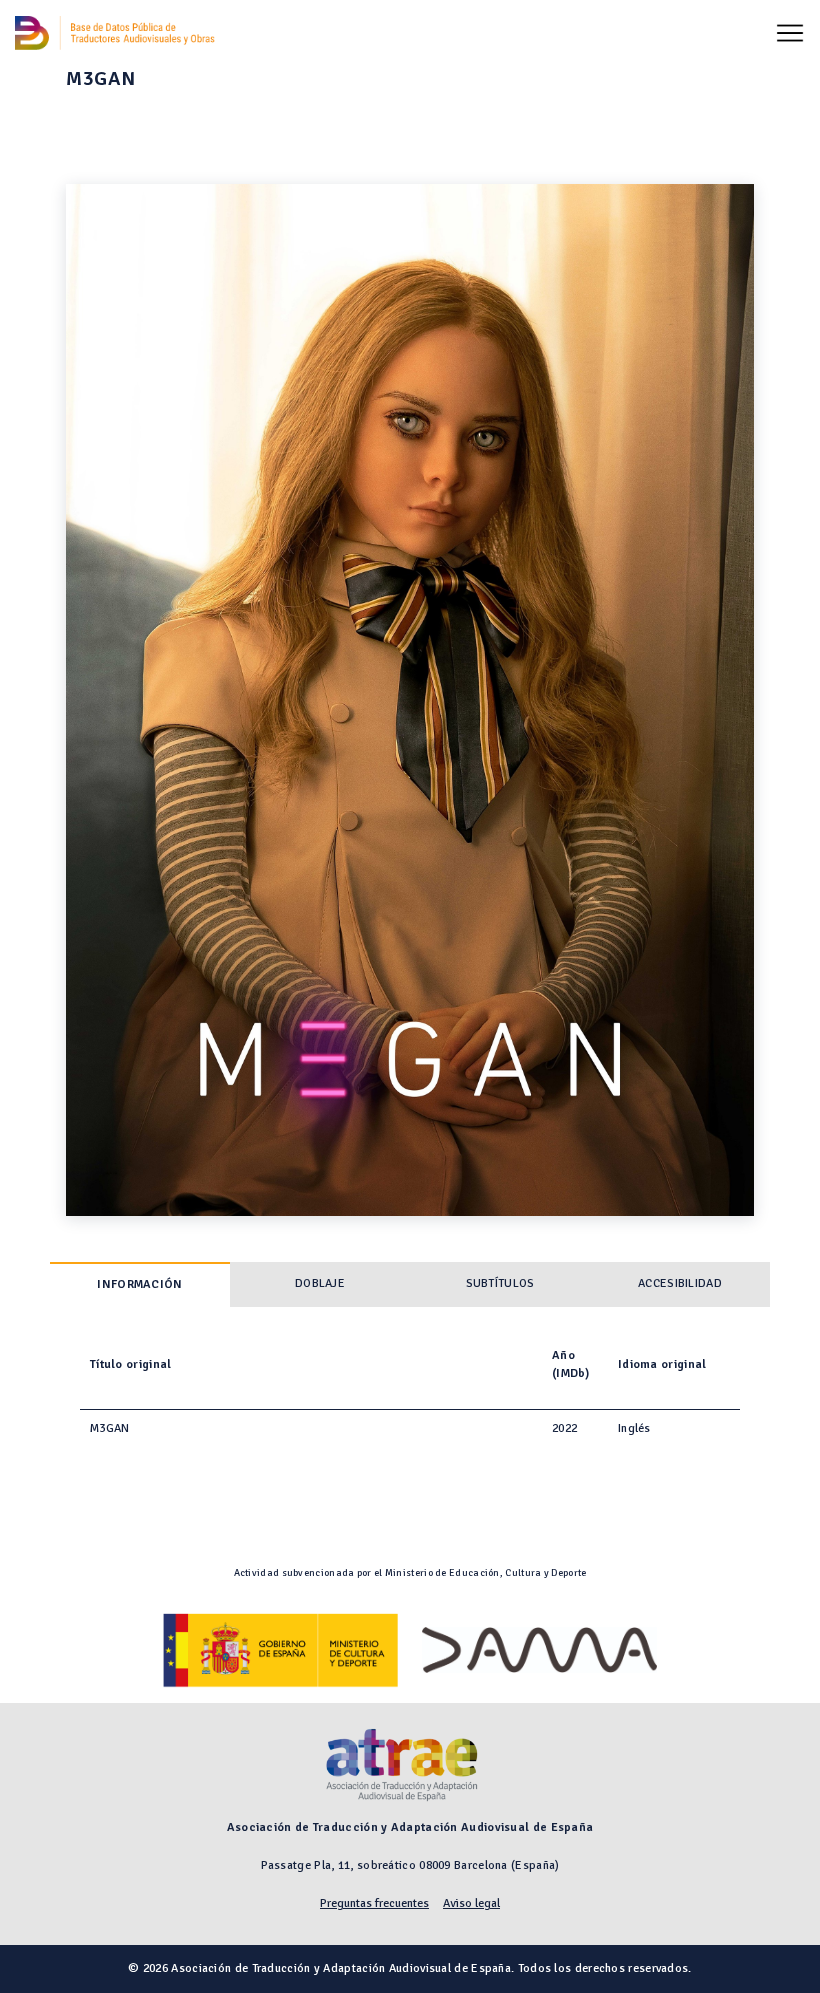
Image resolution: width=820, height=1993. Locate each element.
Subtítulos (500, 1283)
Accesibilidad (680, 1283)
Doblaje (320, 1283)
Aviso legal (471, 1903)
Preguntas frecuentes (374, 1903)
